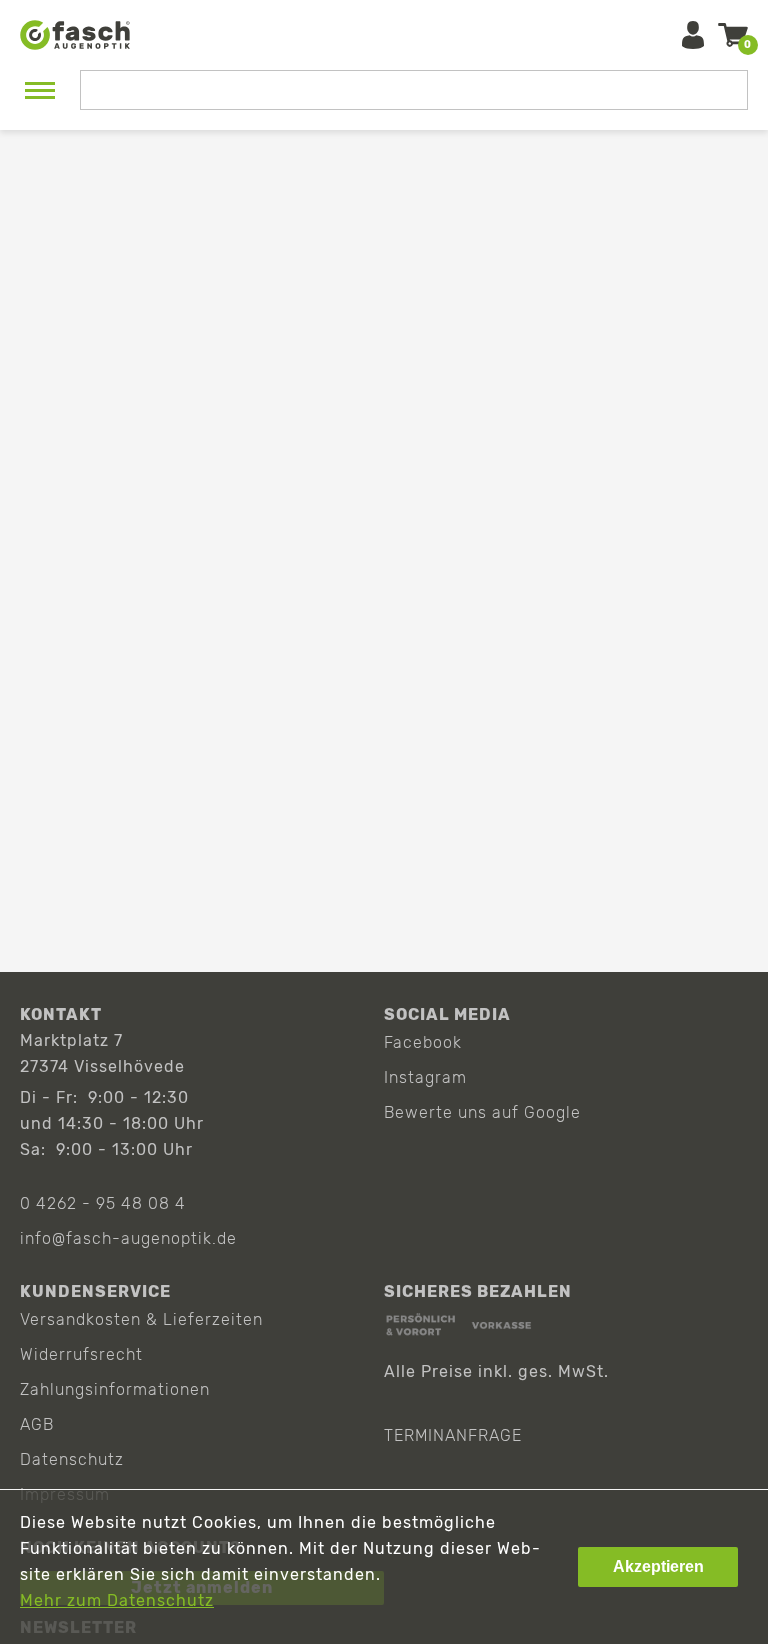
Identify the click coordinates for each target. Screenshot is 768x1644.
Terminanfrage (453, 1435)
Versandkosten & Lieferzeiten (141, 1319)
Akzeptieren (658, 1566)
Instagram (425, 1077)
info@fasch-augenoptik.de (128, 1238)
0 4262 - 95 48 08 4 (103, 1203)
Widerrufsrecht (81, 1354)
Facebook (423, 1042)
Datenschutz (72, 1459)
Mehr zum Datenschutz (117, 1600)
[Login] (693, 35)
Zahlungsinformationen (115, 1389)
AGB (37, 1424)
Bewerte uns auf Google (482, 1112)
